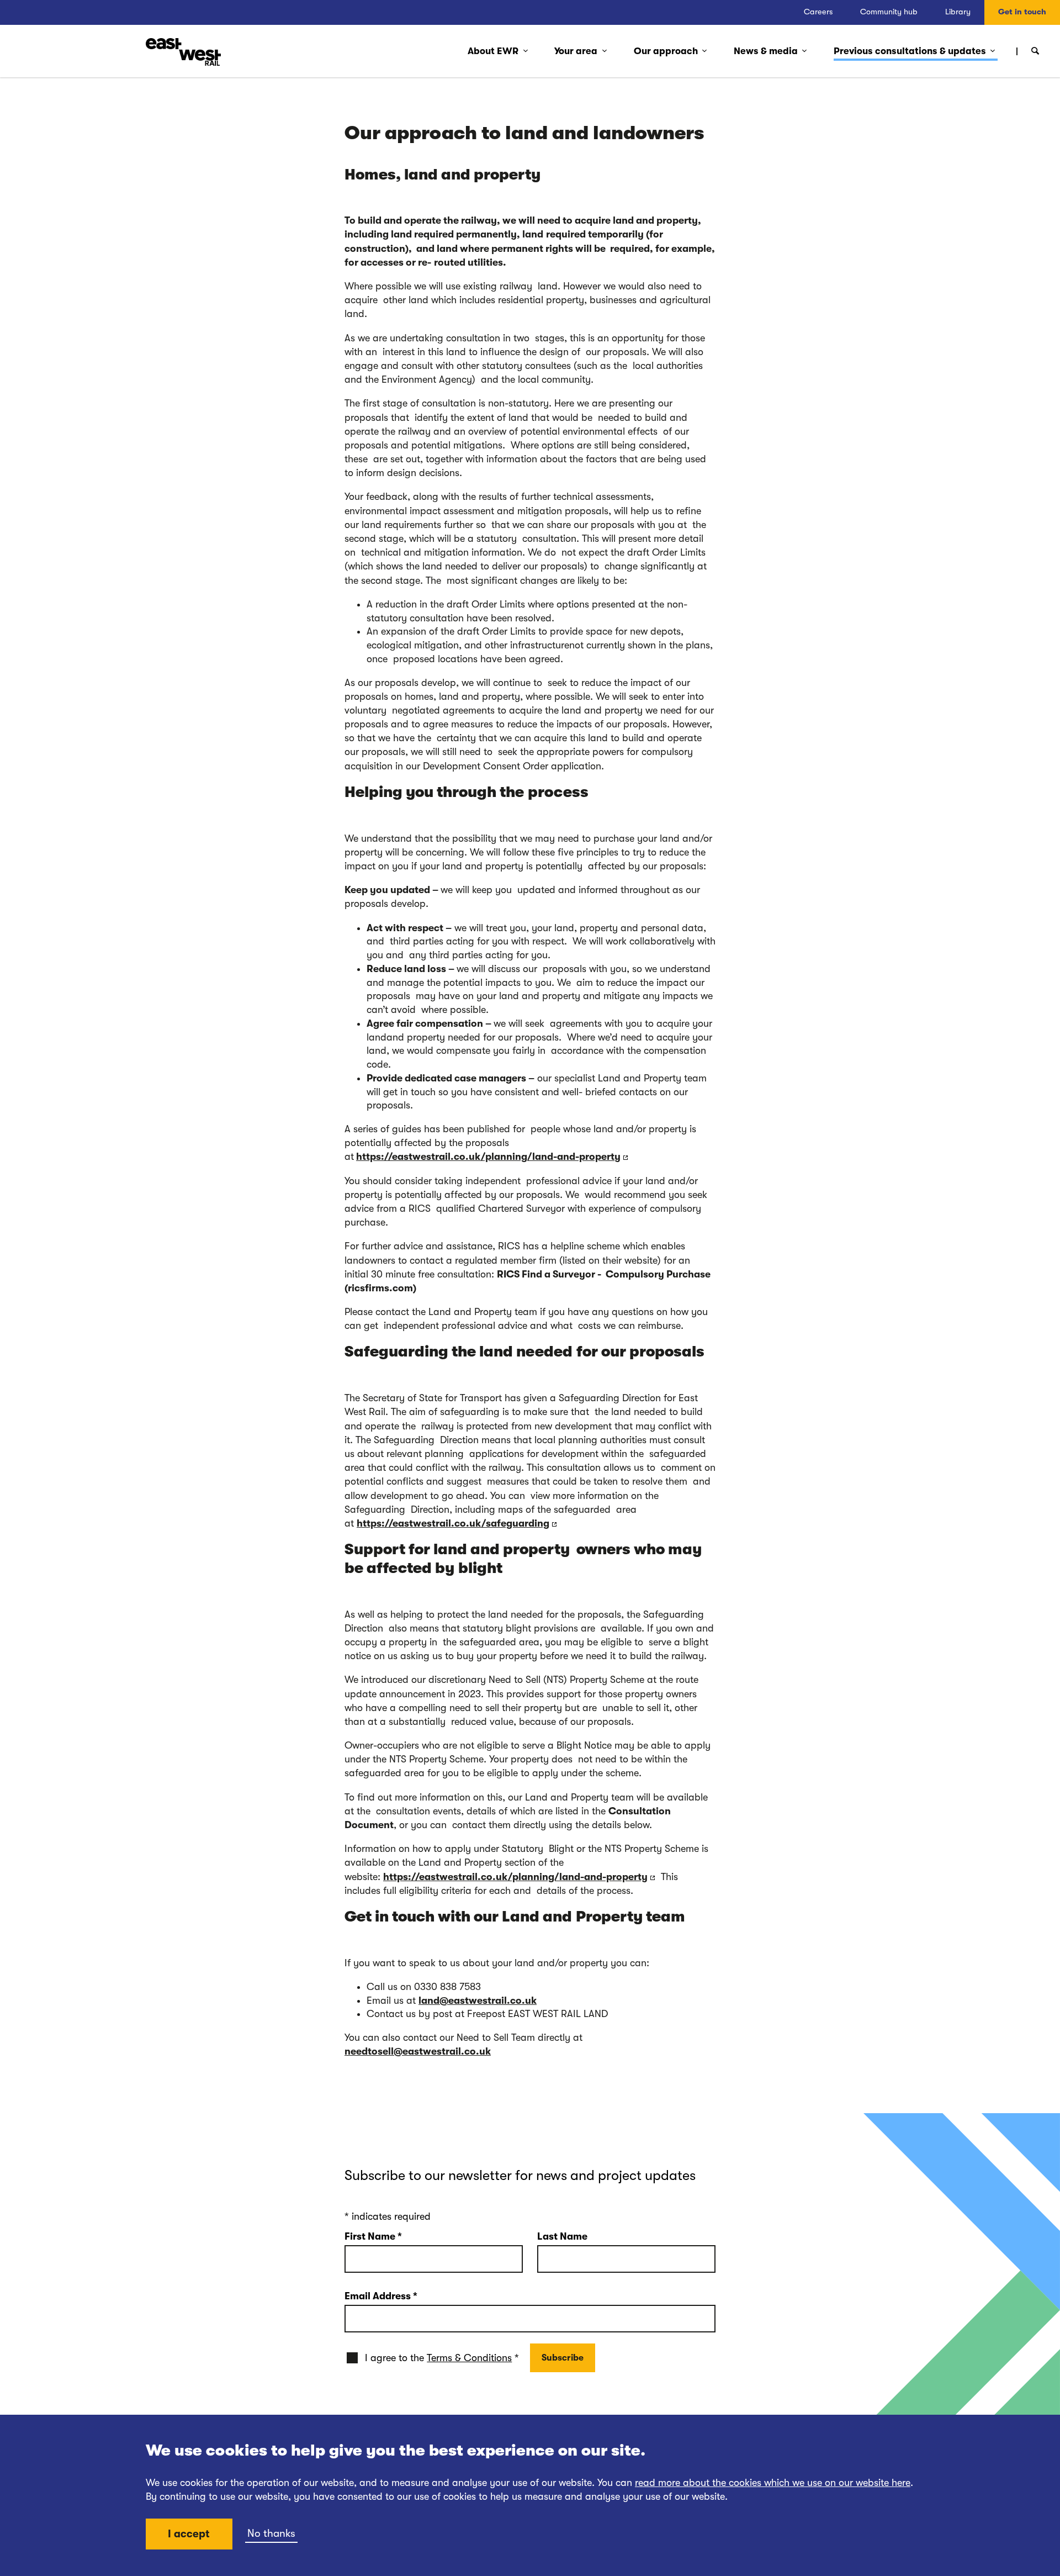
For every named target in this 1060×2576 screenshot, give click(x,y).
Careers (818, 12)
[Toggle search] (1035, 51)
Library (958, 12)
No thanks (271, 2533)
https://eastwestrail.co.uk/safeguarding (453, 1523)
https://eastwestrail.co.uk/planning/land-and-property (488, 1157)
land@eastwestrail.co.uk (478, 2000)
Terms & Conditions (469, 2358)
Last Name (562, 2236)
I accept (189, 2534)
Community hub (889, 12)
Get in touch (1022, 12)
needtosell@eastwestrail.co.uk (418, 2051)
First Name (373, 2236)
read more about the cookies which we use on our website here (773, 2483)
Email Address (381, 2296)
